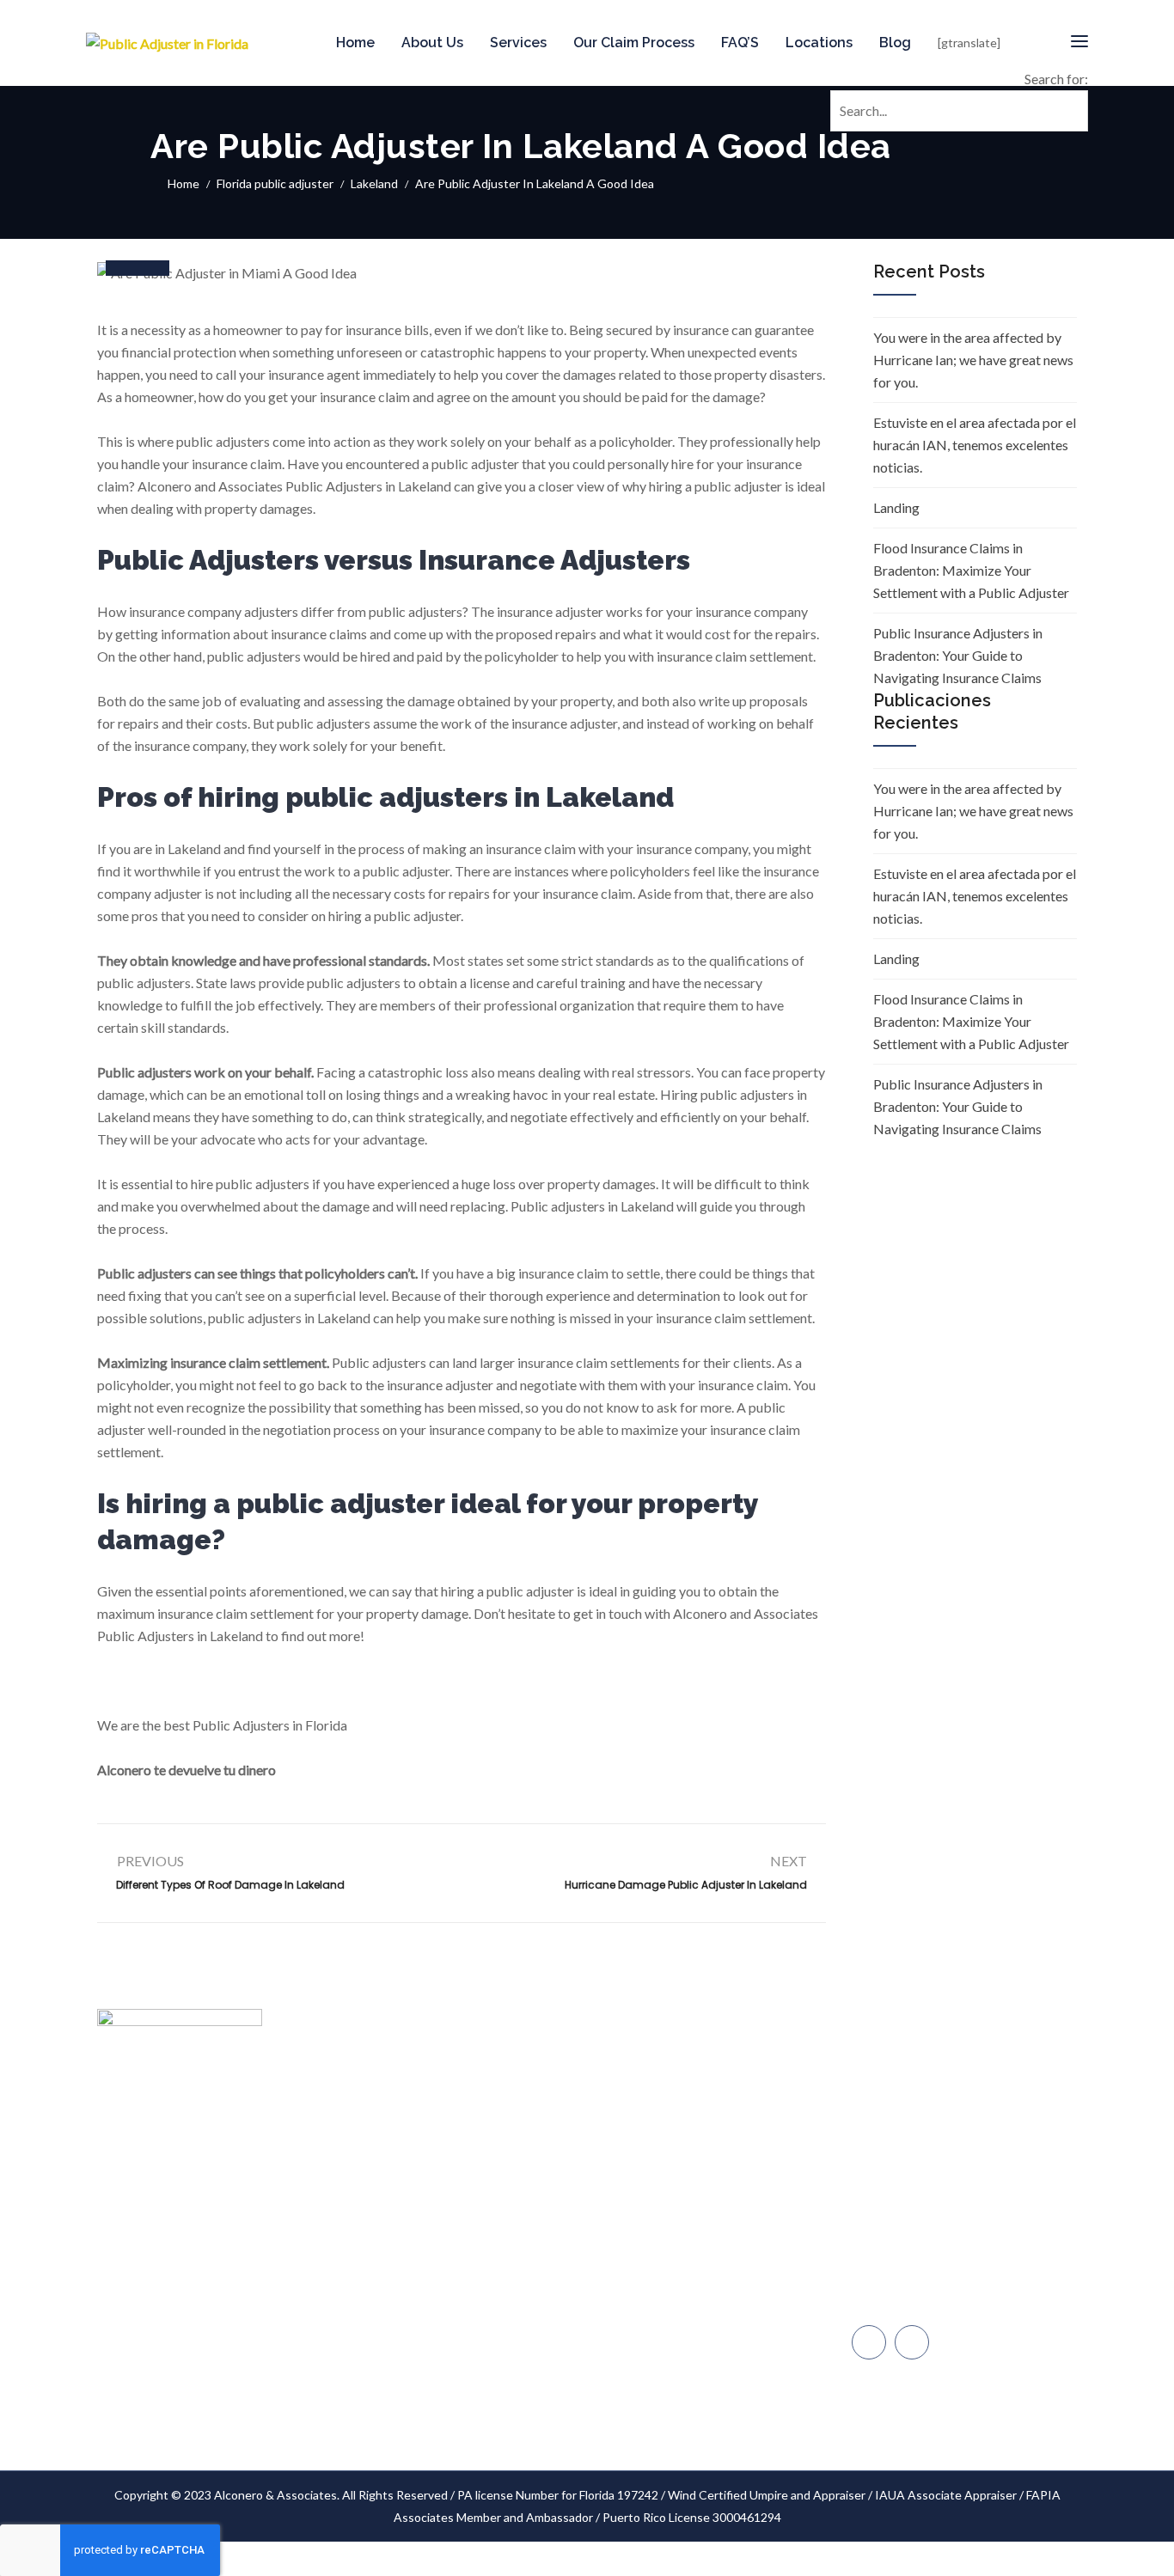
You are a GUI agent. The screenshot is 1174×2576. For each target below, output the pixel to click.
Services (518, 43)
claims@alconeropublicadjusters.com (968, 2083)
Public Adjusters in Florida (333, 2112)
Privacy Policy (548, 2382)
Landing (896, 507)
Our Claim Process (634, 43)
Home (355, 43)
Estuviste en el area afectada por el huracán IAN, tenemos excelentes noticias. (975, 445)
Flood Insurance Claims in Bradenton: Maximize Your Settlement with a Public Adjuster (971, 570)
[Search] (1072, 86)
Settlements (545, 2415)
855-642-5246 (913, 2119)
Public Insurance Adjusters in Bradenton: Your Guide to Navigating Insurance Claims (958, 655)
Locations (819, 43)
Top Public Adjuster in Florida (590, 2088)
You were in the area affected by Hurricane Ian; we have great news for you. (973, 360)
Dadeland (895, 2191)
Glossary (535, 2350)
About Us (432, 43)
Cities (527, 2186)
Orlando (892, 2300)
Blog (895, 43)
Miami (885, 2155)
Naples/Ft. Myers (915, 2228)
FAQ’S (740, 43)
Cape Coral (899, 2264)
